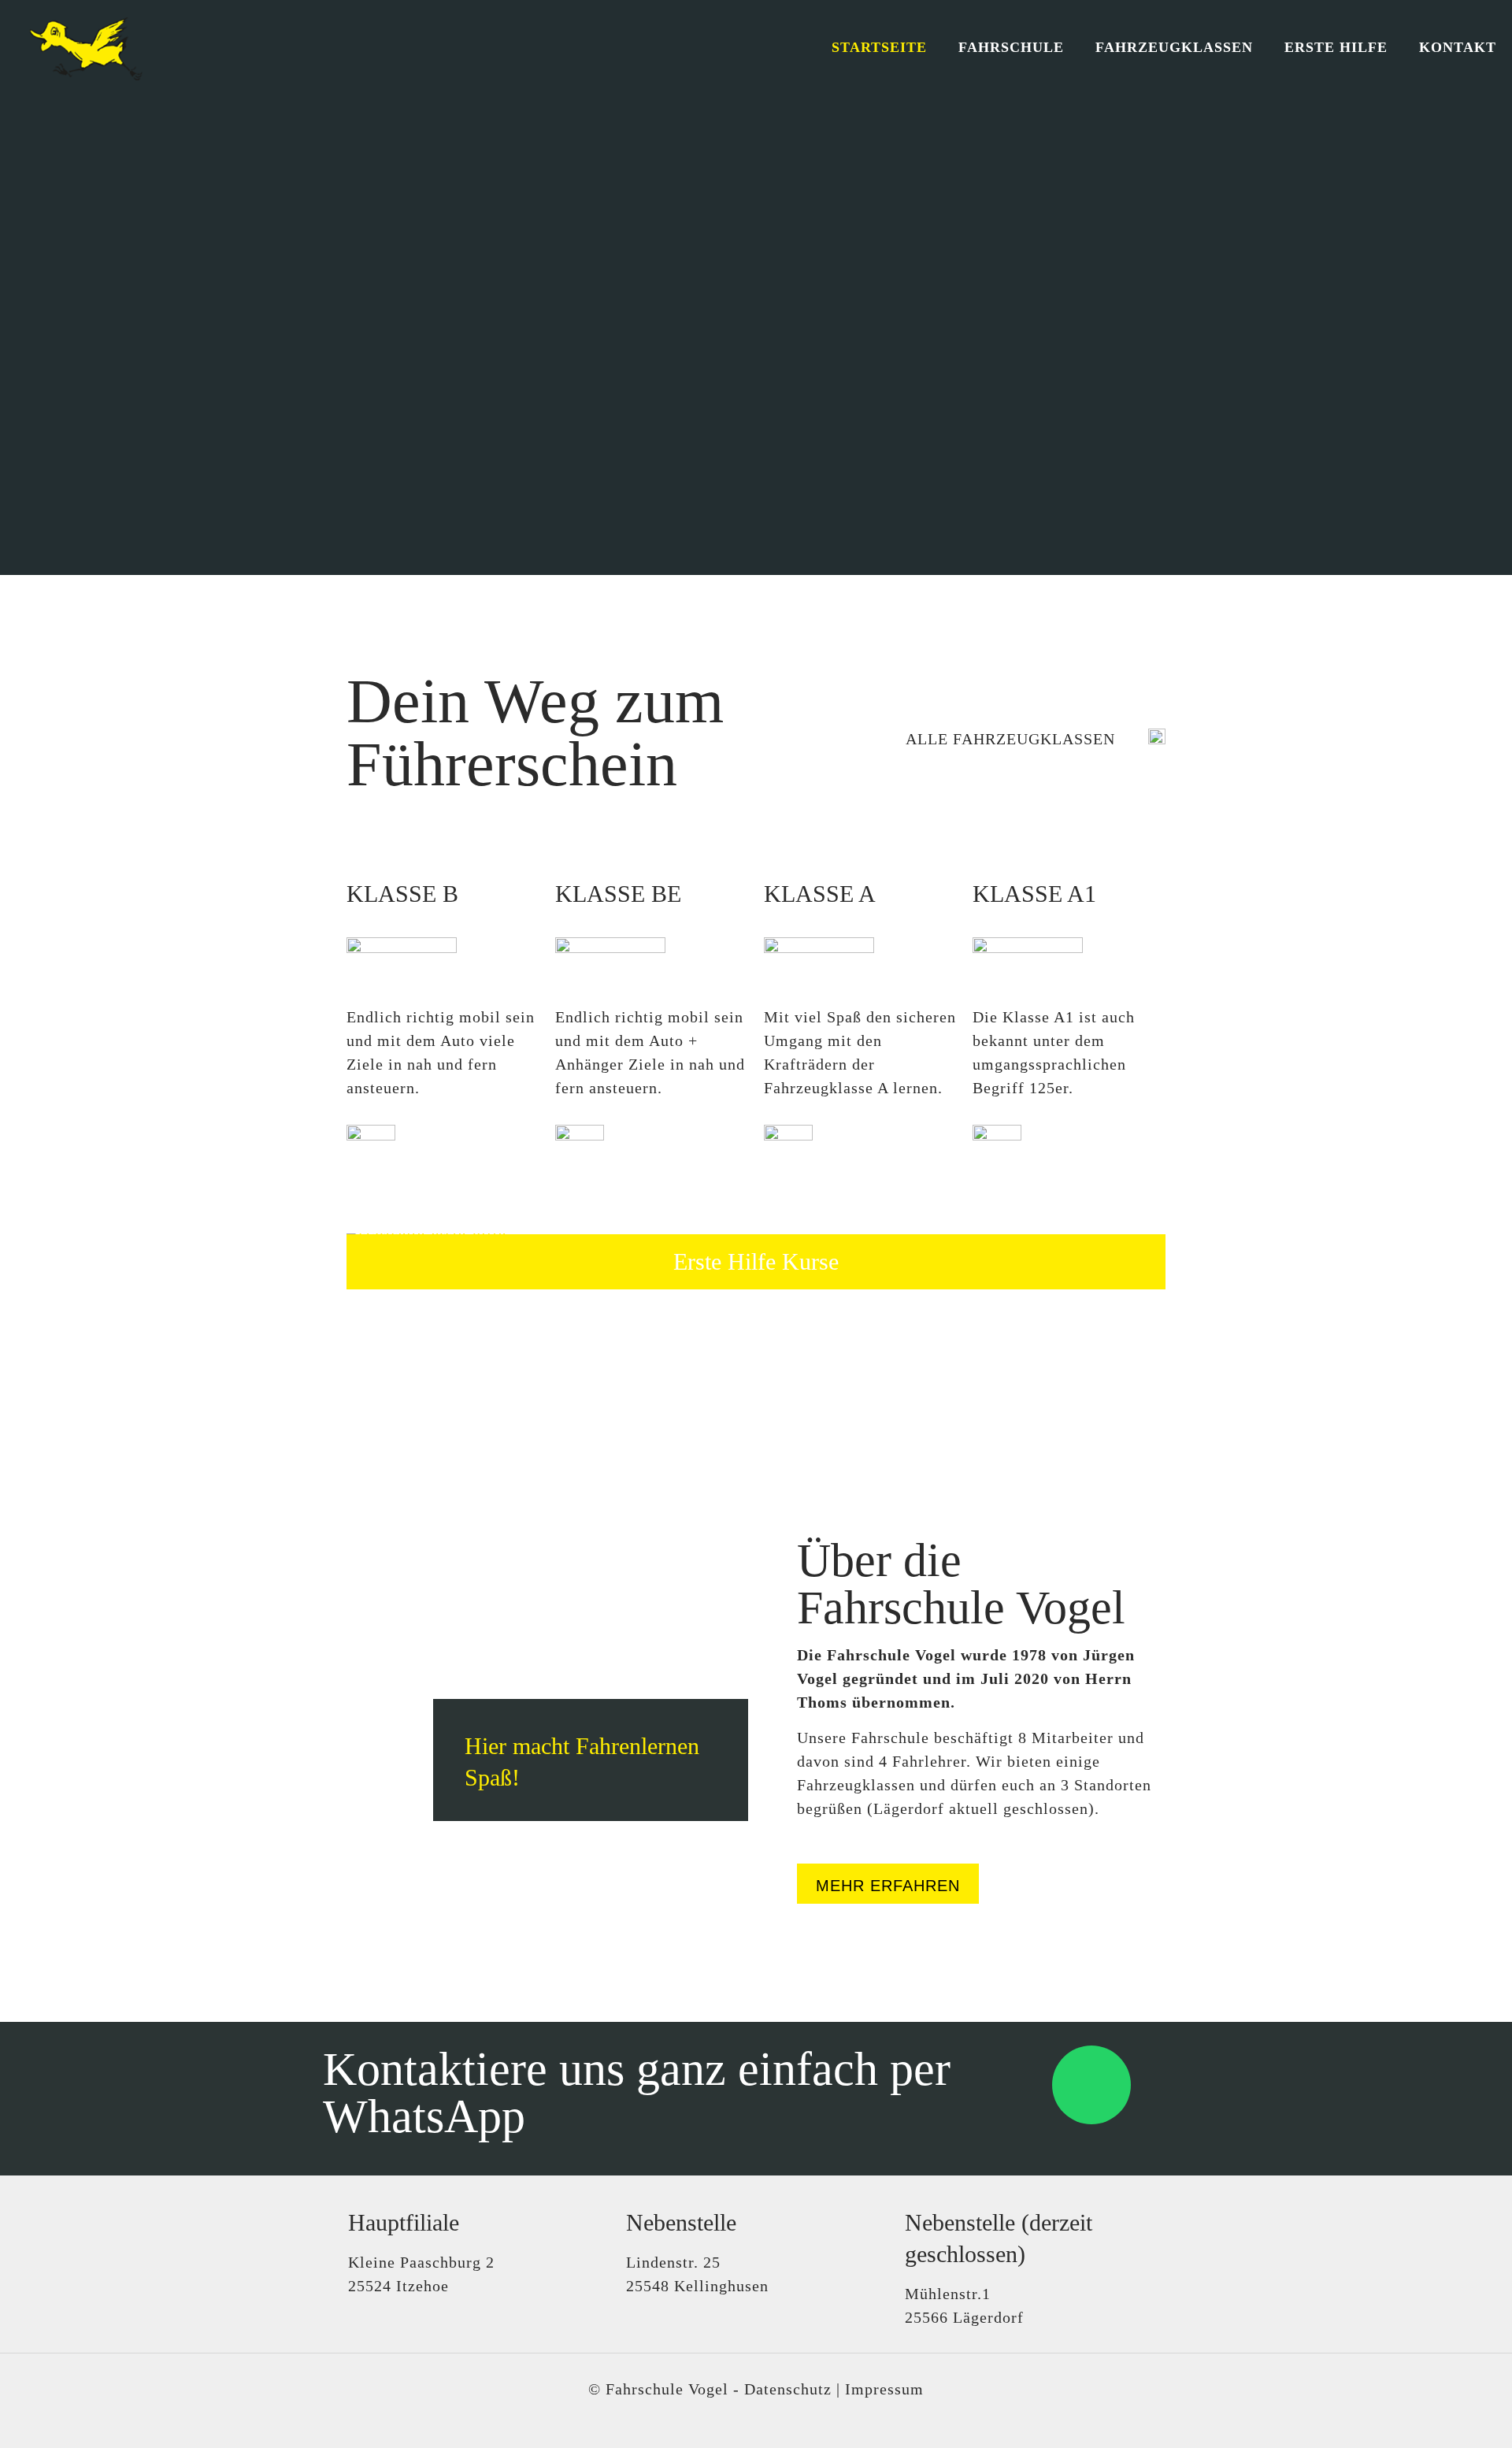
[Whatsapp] (1091, 2085)
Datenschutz (788, 2389)
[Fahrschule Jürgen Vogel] (80, 47)
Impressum (884, 2389)
